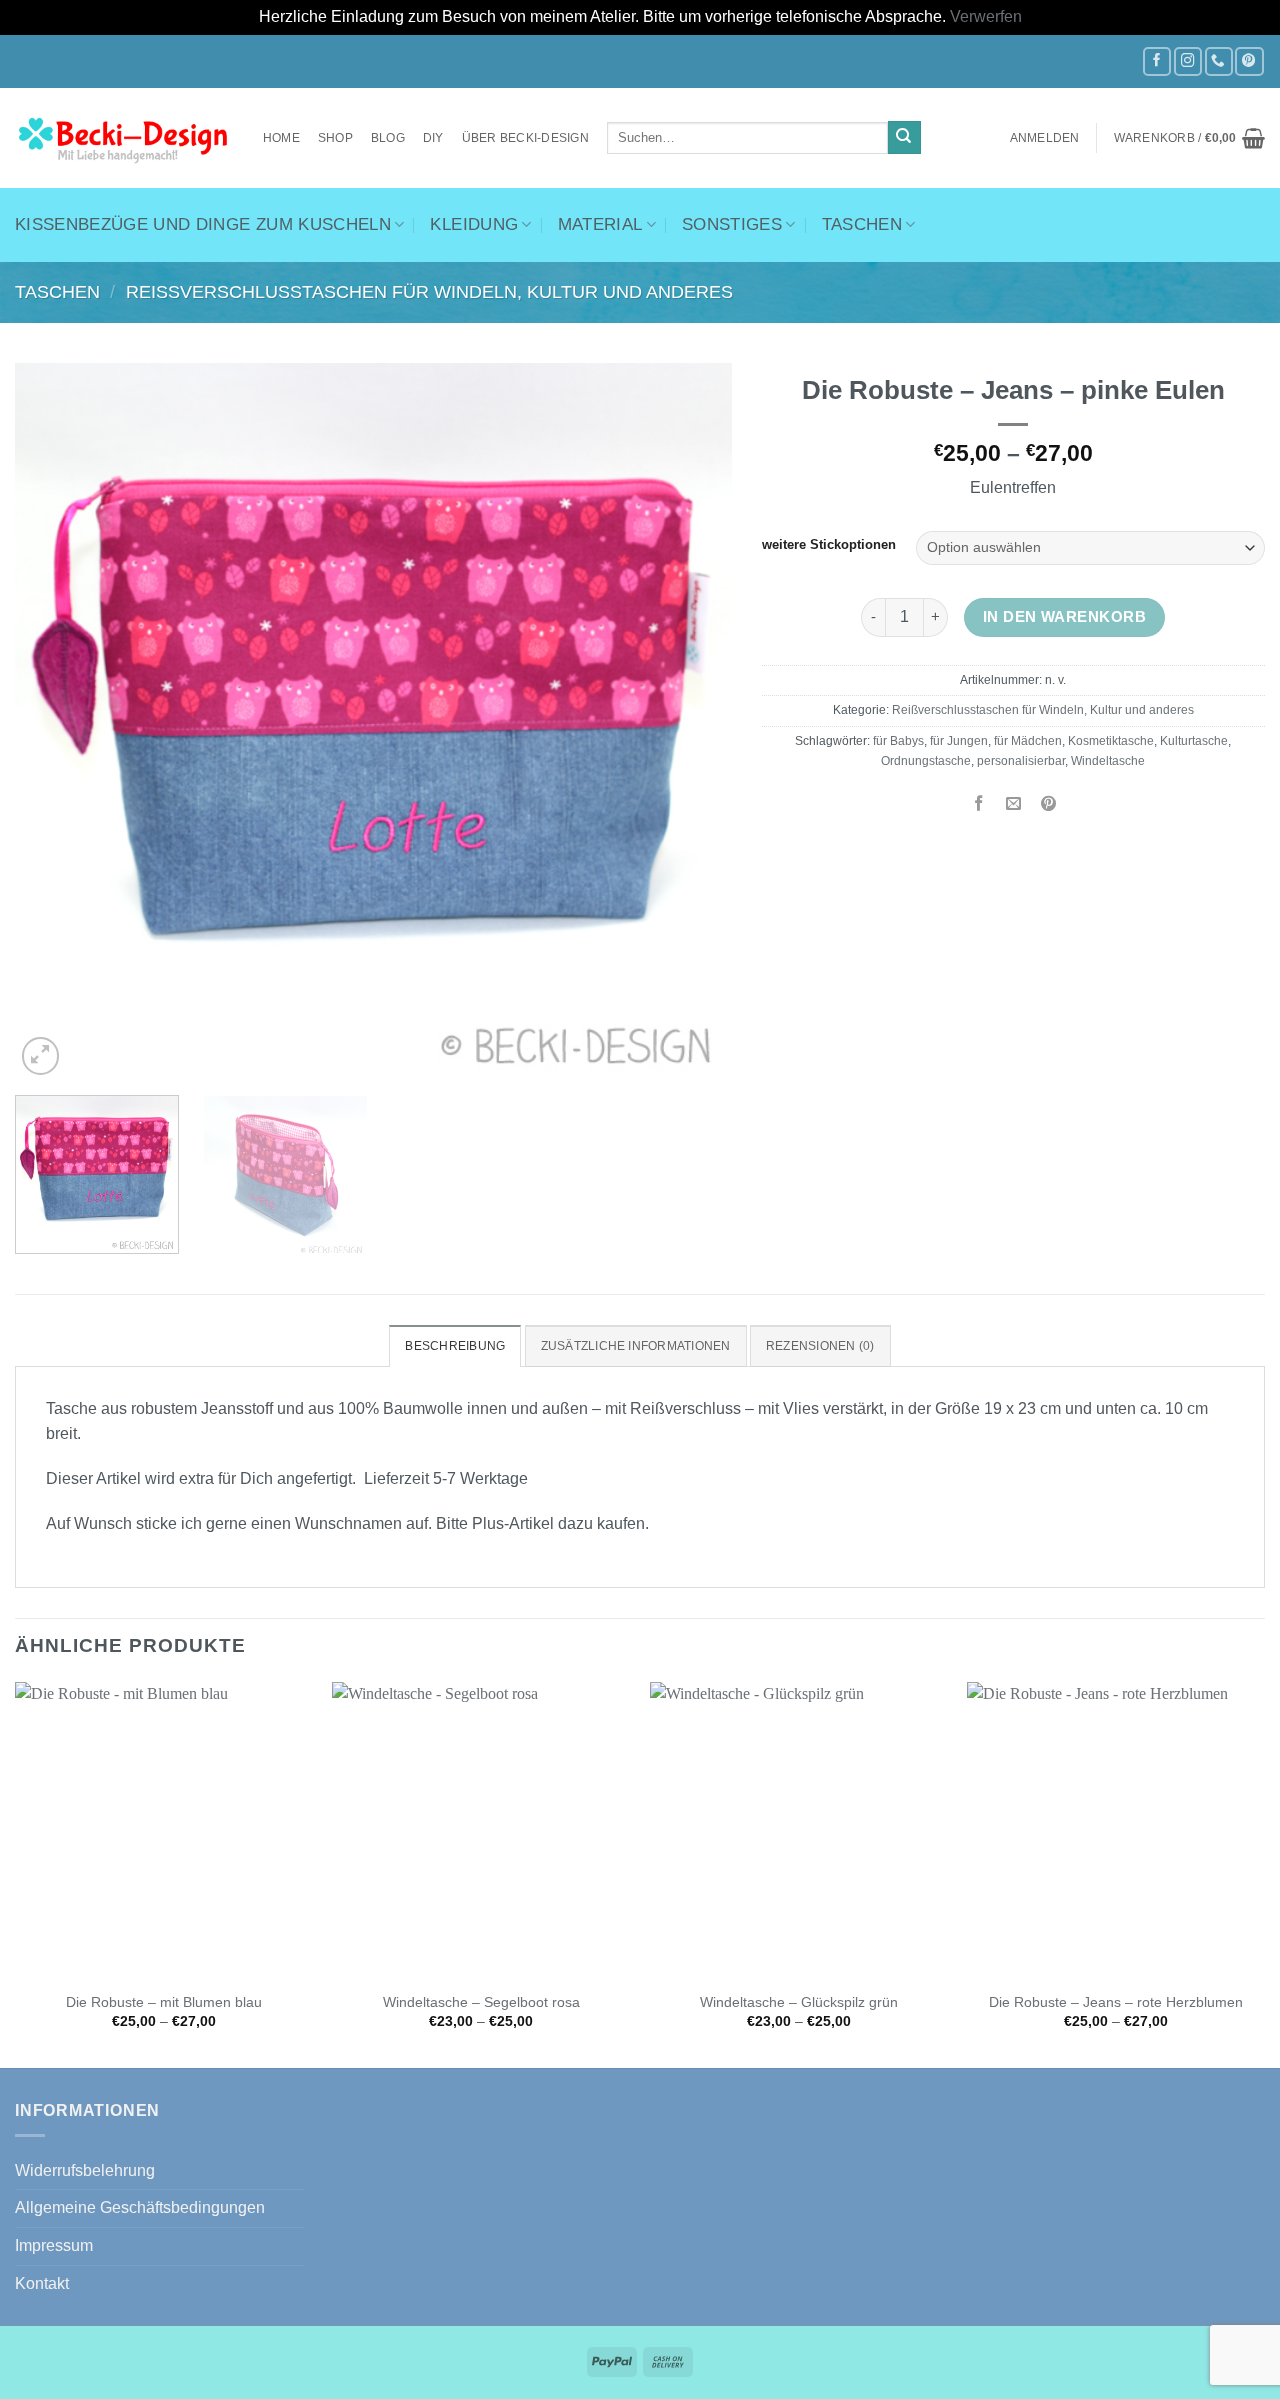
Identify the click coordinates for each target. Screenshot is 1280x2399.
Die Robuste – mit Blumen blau (164, 2002)
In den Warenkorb (1064, 616)
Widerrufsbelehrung (85, 2170)
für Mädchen (1028, 741)
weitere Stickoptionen (829, 545)
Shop (335, 138)
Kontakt (42, 2283)
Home (281, 138)
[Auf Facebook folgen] (1157, 61)
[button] (1045, 138)
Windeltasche (1108, 761)
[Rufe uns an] (1219, 61)
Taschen (862, 224)
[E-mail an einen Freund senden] (1014, 805)
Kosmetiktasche (1111, 741)
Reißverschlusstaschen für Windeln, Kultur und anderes (429, 292)
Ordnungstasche (926, 761)
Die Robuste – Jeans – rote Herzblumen (1116, 2002)
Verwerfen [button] (986, 16)
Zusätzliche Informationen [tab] (636, 1346)
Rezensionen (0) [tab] (820, 1346)
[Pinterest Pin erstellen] (1049, 805)
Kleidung (474, 224)
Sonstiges (732, 224)
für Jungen (959, 741)
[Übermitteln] (904, 137)
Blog (388, 138)
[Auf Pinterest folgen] (1249, 61)
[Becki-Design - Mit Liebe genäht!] (124, 138)
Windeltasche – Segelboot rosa (481, 2002)
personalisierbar (1021, 761)
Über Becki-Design (525, 138)
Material (600, 224)
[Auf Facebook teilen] (979, 805)
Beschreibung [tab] (455, 1346)
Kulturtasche (1194, 741)
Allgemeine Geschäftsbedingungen (140, 2207)
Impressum (54, 2245)
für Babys (898, 741)
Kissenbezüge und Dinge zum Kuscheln (203, 224)
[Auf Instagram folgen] (1188, 61)
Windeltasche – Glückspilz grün (799, 2002)
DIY (433, 138)
